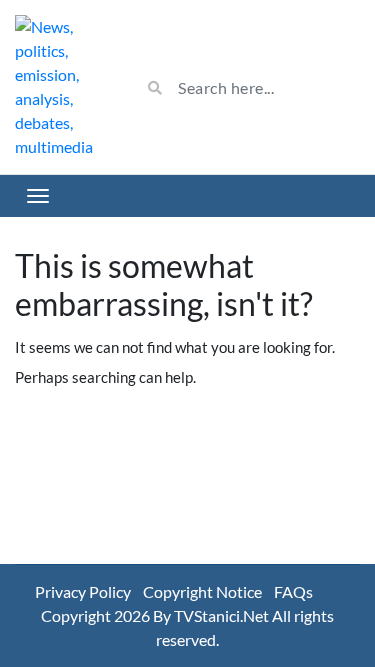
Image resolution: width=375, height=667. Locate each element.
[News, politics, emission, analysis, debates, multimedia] (62, 87)
